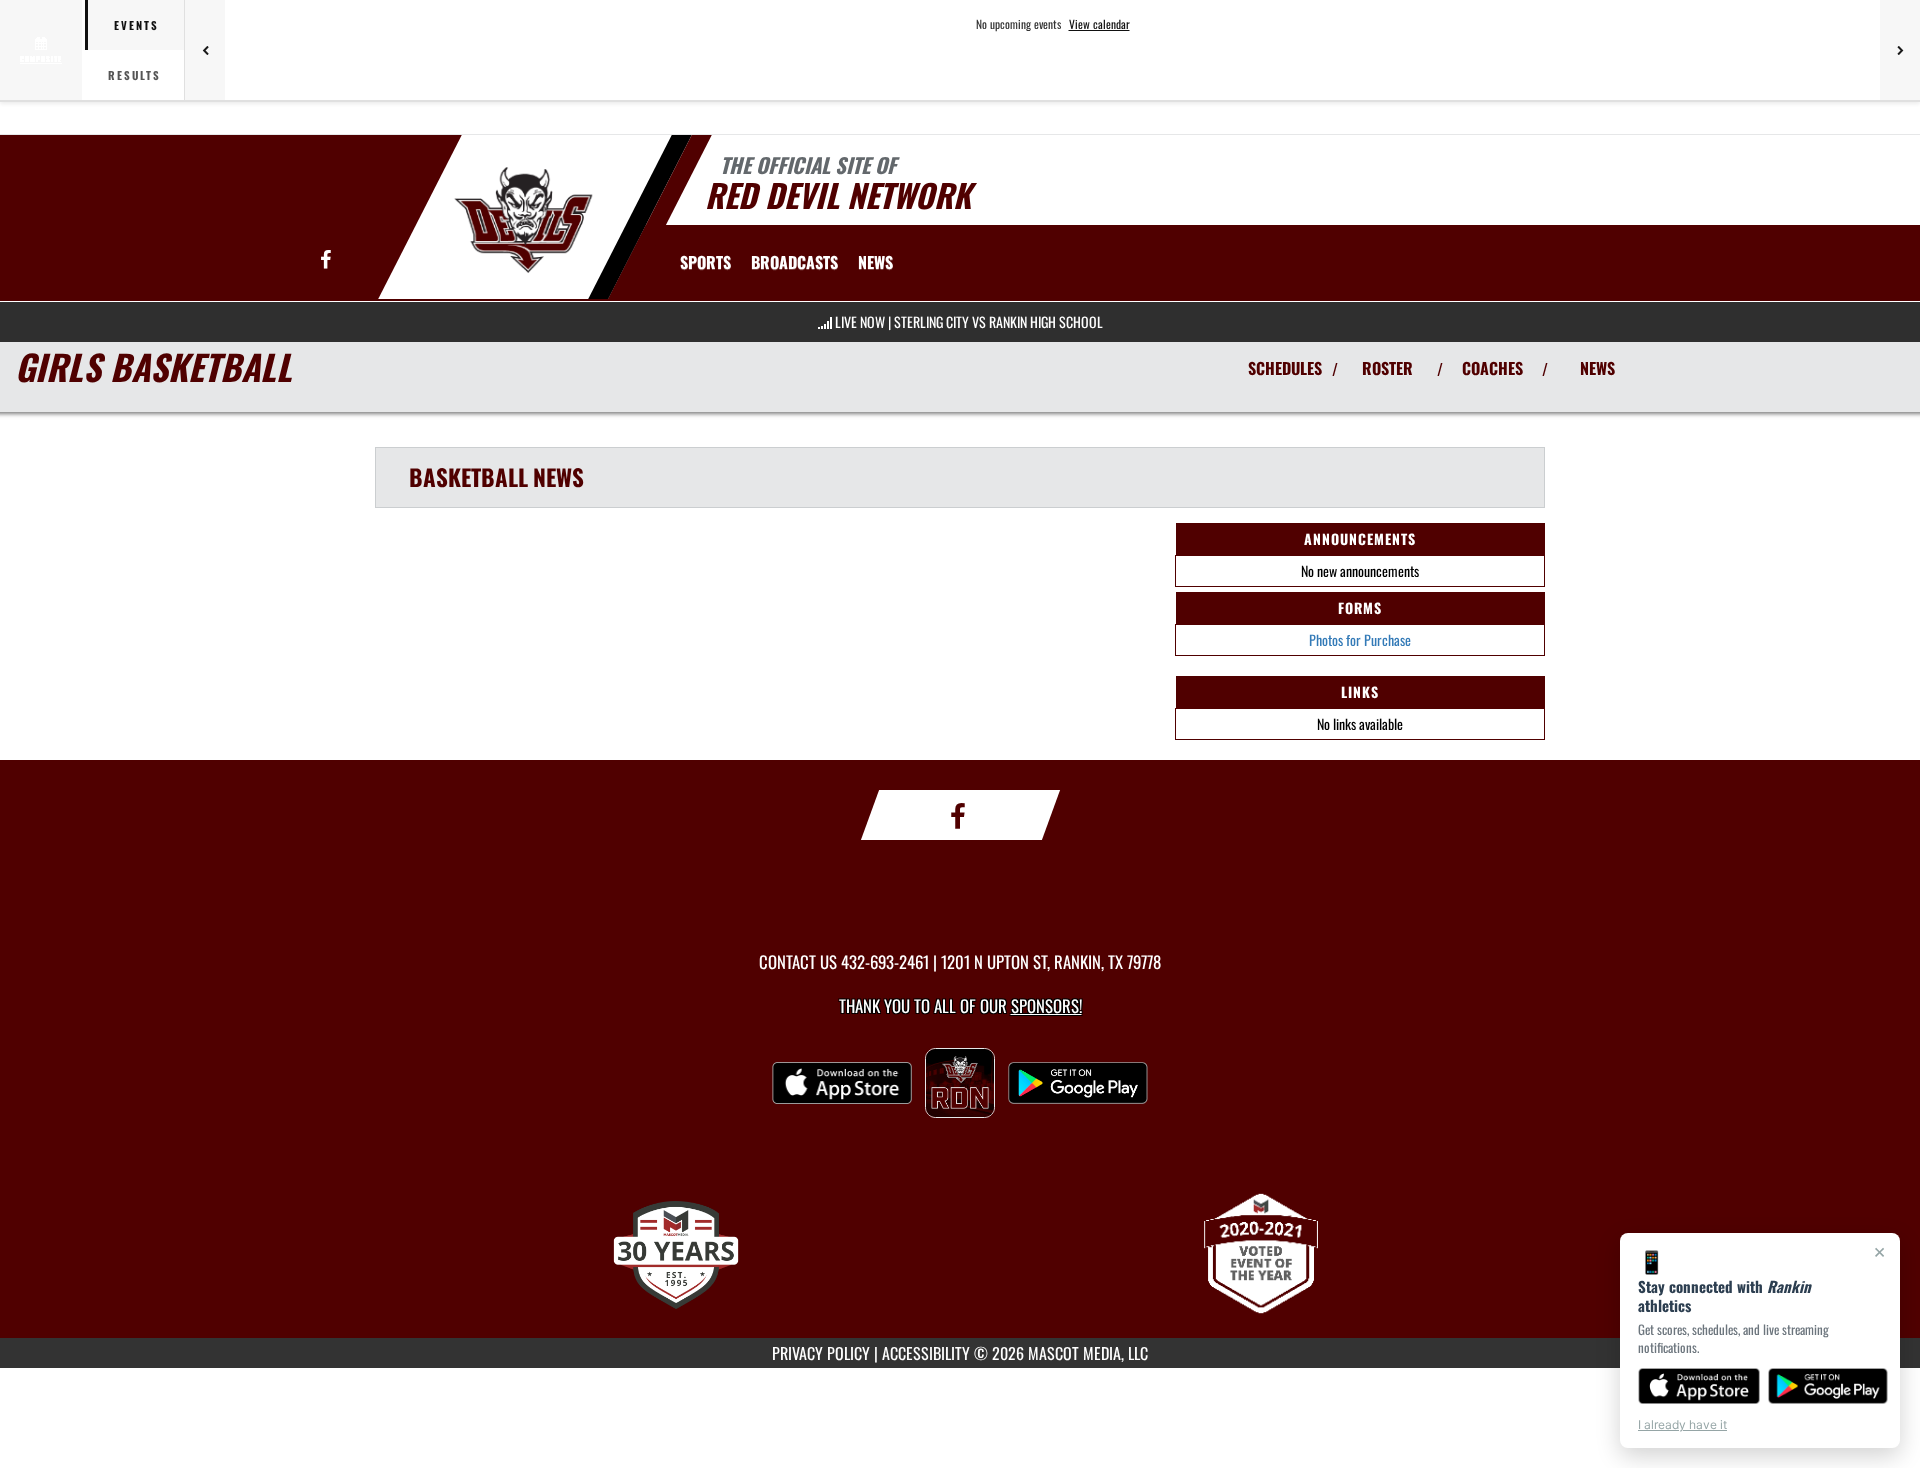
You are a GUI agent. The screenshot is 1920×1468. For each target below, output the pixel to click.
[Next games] (1900, 50)
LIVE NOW (860, 321)
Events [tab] (136, 25)
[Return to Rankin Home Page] (523, 220)
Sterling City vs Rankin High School (998, 321)
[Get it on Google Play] (1828, 1386)
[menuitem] (794, 262)
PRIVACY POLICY (821, 1353)
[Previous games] (205, 50)
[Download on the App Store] (1699, 1386)
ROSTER (1387, 368)
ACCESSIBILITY (926, 1353)
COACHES (1492, 368)
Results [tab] (134, 75)
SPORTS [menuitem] (705, 262)
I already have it (1682, 1424)
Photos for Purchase (1360, 639)
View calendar (1099, 24)
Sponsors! (1046, 1005)
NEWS (1597, 368)
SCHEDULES (1285, 368)
